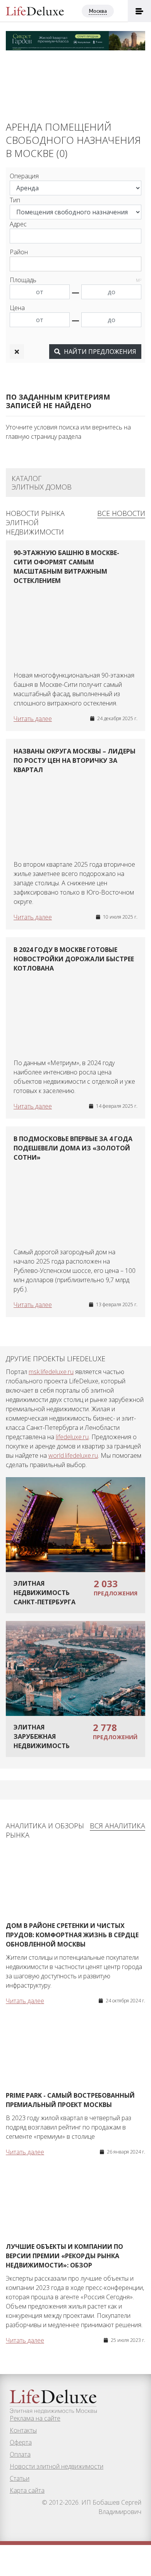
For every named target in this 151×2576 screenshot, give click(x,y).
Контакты (23, 2430)
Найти (99, 352)
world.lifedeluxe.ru (73, 1455)
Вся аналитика (118, 1826)
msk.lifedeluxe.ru (51, 1372)
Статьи (20, 2478)
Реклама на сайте (35, 2418)
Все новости (121, 513)
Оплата (20, 2454)
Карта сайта (27, 2490)
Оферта (21, 2442)
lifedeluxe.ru (72, 1437)
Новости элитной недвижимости (57, 2466)
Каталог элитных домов (42, 483)
